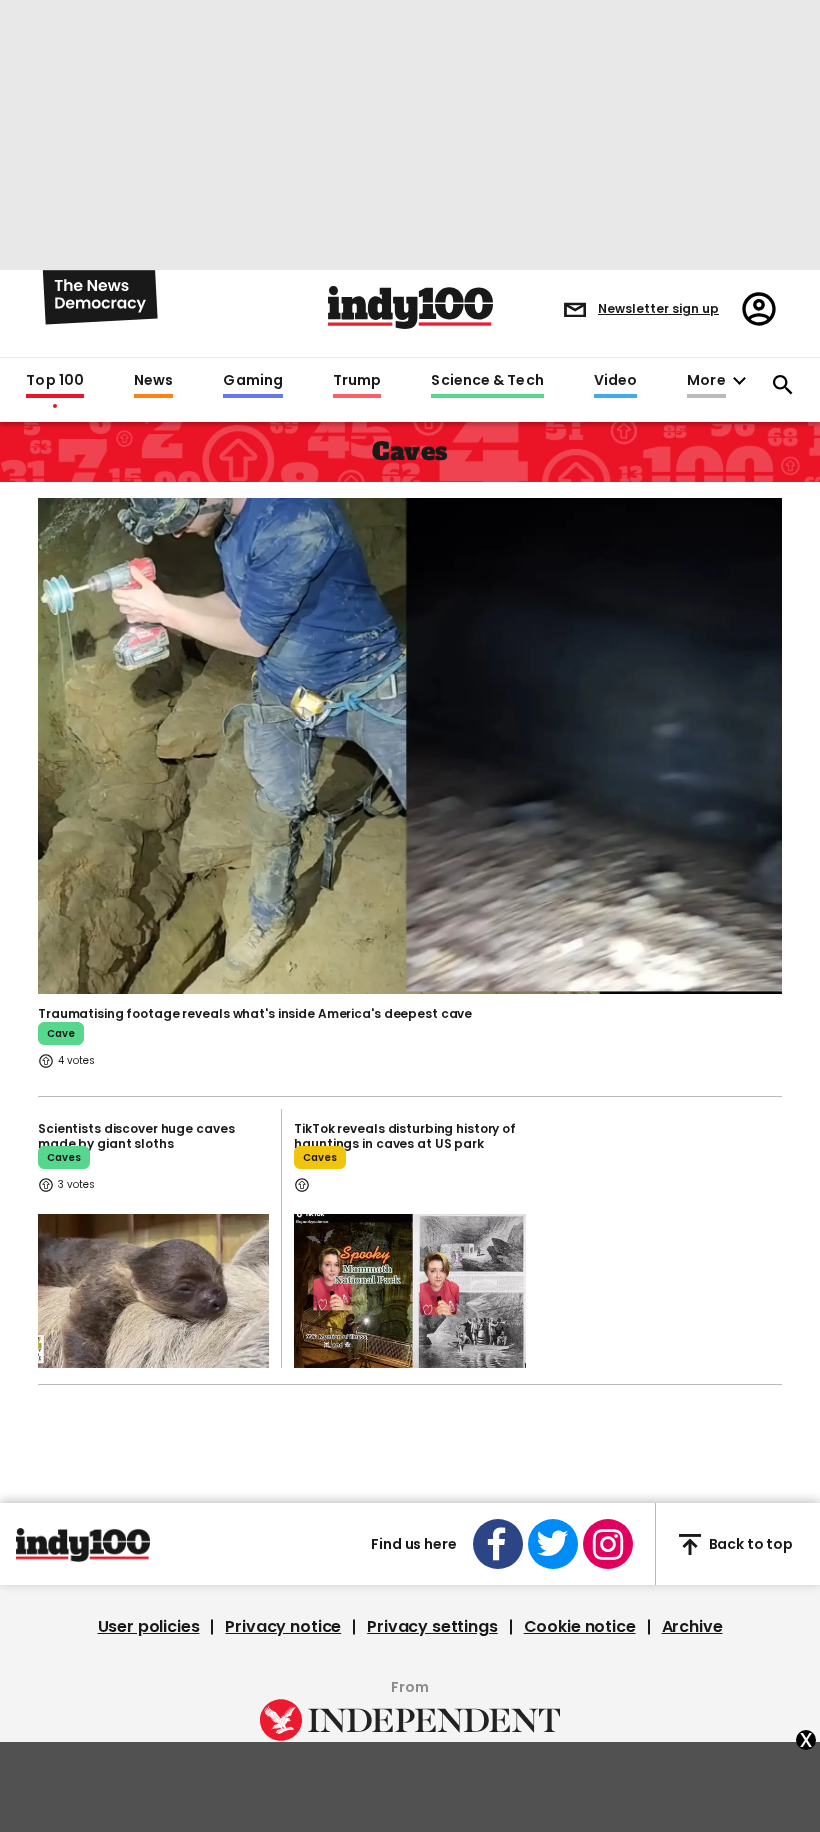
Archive (692, 1627)
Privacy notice (283, 1627)
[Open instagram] (608, 1544)
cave (61, 1033)
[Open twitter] (553, 1544)
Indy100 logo (410, 307)
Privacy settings (432, 1627)
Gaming (253, 381)
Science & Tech (487, 381)
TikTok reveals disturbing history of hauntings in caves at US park (405, 1136)
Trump (357, 381)
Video (615, 381)
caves (64, 1157)
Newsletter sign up (658, 308)
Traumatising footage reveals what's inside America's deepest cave (255, 1013)
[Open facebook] (498, 1544)
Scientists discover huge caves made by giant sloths (136, 1136)
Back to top (751, 1544)
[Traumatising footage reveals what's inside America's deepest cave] (410, 744)
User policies (149, 1627)
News (153, 381)
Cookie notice (580, 1627)
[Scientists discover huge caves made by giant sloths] (153, 1291)
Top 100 (55, 381)
